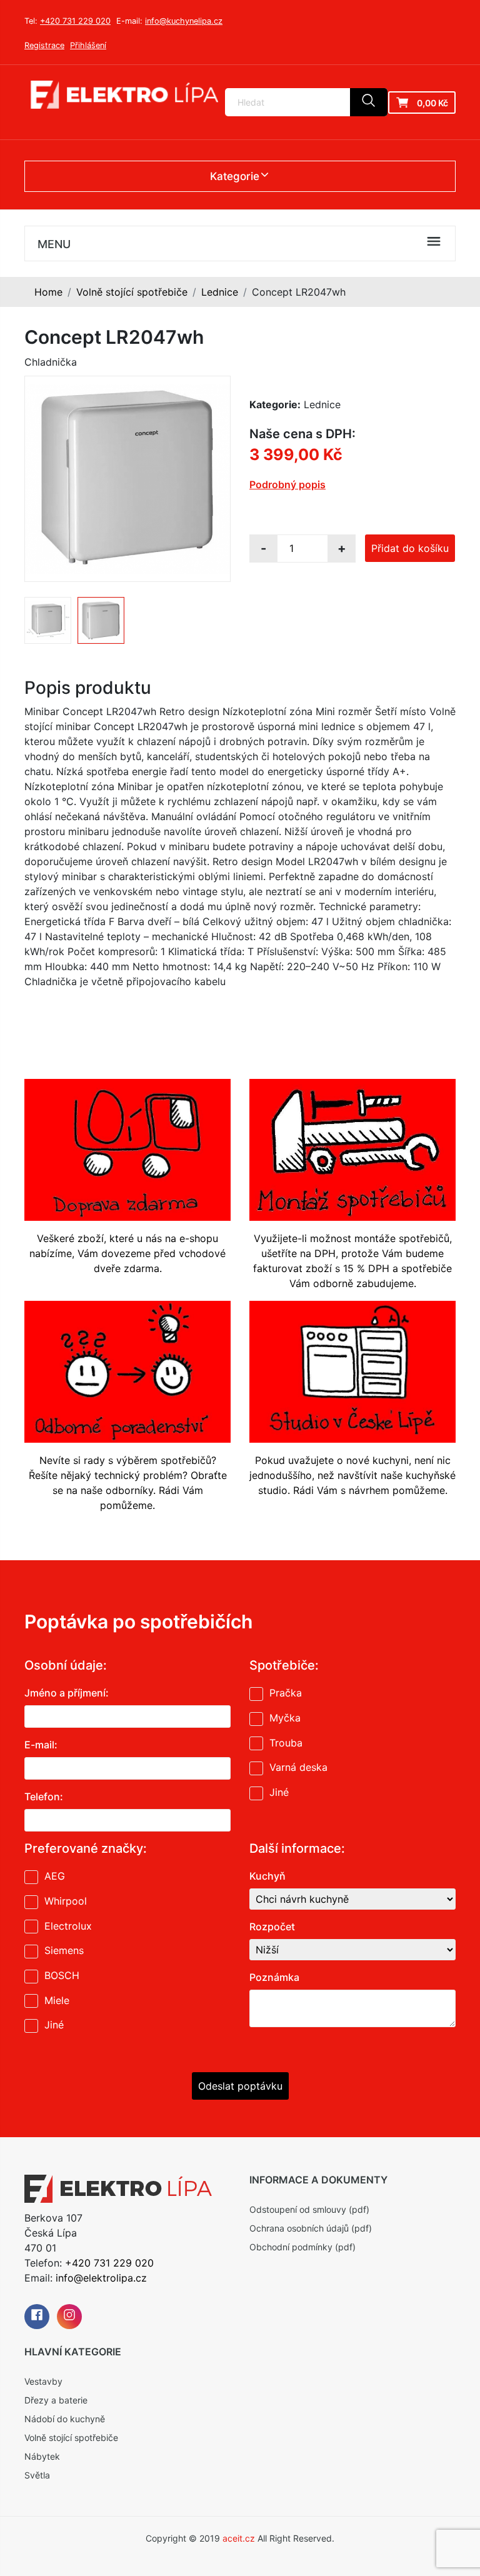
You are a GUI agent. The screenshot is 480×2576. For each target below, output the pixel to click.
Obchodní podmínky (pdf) (302, 2247)
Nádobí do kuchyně (65, 2419)
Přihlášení (88, 45)
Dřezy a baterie (56, 2400)
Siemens (64, 1950)
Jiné (279, 1792)
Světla (37, 2475)
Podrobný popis (287, 484)
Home (48, 292)
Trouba (286, 1743)
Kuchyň (267, 1876)
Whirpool (66, 1901)
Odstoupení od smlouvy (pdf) (309, 2209)
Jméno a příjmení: (67, 1693)
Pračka (286, 1693)
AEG (55, 1876)
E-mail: (41, 1745)
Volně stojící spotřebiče (132, 292)
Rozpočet (272, 1927)
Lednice (220, 292)
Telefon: (44, 1797)
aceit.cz (239, 2538)
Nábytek (42, 2456)
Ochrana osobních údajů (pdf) (311, 2228)
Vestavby (43, 2381)
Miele (57, 2000)
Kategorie (235, 176)
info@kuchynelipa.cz (184, 21)
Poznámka (274, 1977)
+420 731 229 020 (75, 21)
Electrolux (68, 1926)
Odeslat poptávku (240, 2086)
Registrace (44, 45)
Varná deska (298, 1767)
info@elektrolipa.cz (101, 2278)
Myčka (285, 1718)
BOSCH (62, 1975)
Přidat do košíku (410, 548)
